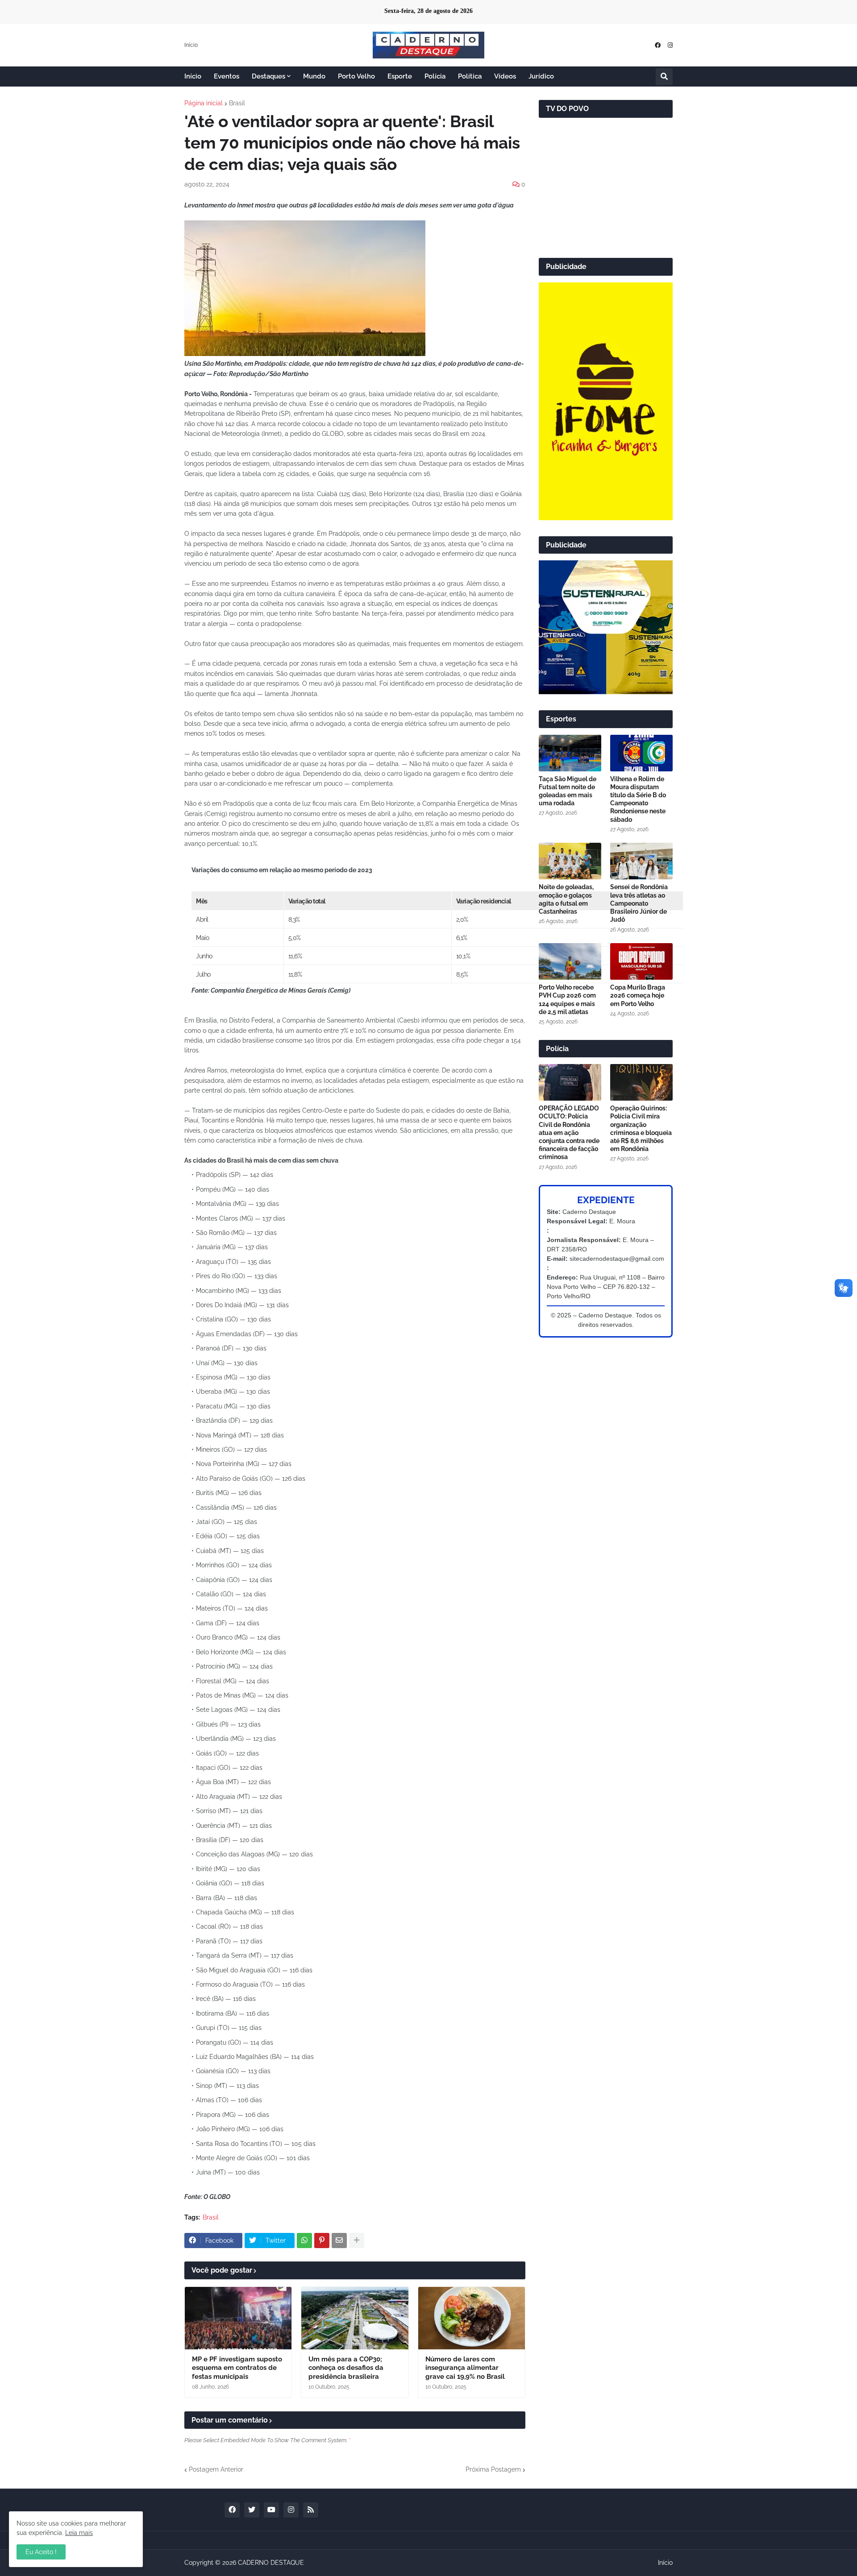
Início (191, 45)
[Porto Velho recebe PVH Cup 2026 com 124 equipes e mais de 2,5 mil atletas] (570, 961)
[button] (664, 77)
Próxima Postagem (493, 2469)
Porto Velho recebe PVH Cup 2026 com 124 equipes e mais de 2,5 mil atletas (567, 1000)
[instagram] (670, 45)
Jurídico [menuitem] (541, 76)
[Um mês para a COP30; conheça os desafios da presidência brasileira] (355, 2318)
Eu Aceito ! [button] (41, 2552)
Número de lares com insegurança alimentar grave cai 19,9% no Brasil (465, 2368)
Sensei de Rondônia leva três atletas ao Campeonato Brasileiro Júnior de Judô (639, 903)
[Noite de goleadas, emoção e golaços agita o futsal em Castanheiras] (570, 861)
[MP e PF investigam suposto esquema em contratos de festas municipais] (238, 2318)
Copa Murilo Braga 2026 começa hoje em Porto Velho (638, 995)
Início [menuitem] (193, 76)
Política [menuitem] (470, 76)
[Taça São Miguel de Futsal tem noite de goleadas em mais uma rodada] (570, 753)
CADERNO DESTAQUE (271, 2563)
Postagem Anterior (216, 2469)
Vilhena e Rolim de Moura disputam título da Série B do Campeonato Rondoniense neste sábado (638, 799)
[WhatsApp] (304, 2241)
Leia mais (79, 2533)
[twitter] (252, 2510)
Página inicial (204, 103)
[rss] (311, 2510)
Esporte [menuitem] (400, 76)
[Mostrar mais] (357, 2241)
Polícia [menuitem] (435, 76)
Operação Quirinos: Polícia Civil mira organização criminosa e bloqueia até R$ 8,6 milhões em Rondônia (641, 1129)
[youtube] (271, 2510)
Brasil (237, 103)
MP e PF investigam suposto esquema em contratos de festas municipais (237, 2368)
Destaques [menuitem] (268, 76)
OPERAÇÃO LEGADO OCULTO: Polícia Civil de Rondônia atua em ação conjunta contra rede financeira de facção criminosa (569, 1133)
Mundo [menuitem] (314, 76)
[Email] (339, 2241)
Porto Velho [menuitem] (356, 76)
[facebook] (658, 45)
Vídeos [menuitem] (505, 76)
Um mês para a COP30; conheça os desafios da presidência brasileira (346, 2368)
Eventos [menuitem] (227, 76)
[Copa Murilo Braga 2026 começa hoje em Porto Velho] (641, 961)
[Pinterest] (322, 2241)
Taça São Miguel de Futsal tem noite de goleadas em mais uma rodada (568, 791)
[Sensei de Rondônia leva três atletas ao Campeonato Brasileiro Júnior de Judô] (641, 861)
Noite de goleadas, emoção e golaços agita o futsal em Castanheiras (566, 899)
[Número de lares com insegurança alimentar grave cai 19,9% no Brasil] (472, 2318)
